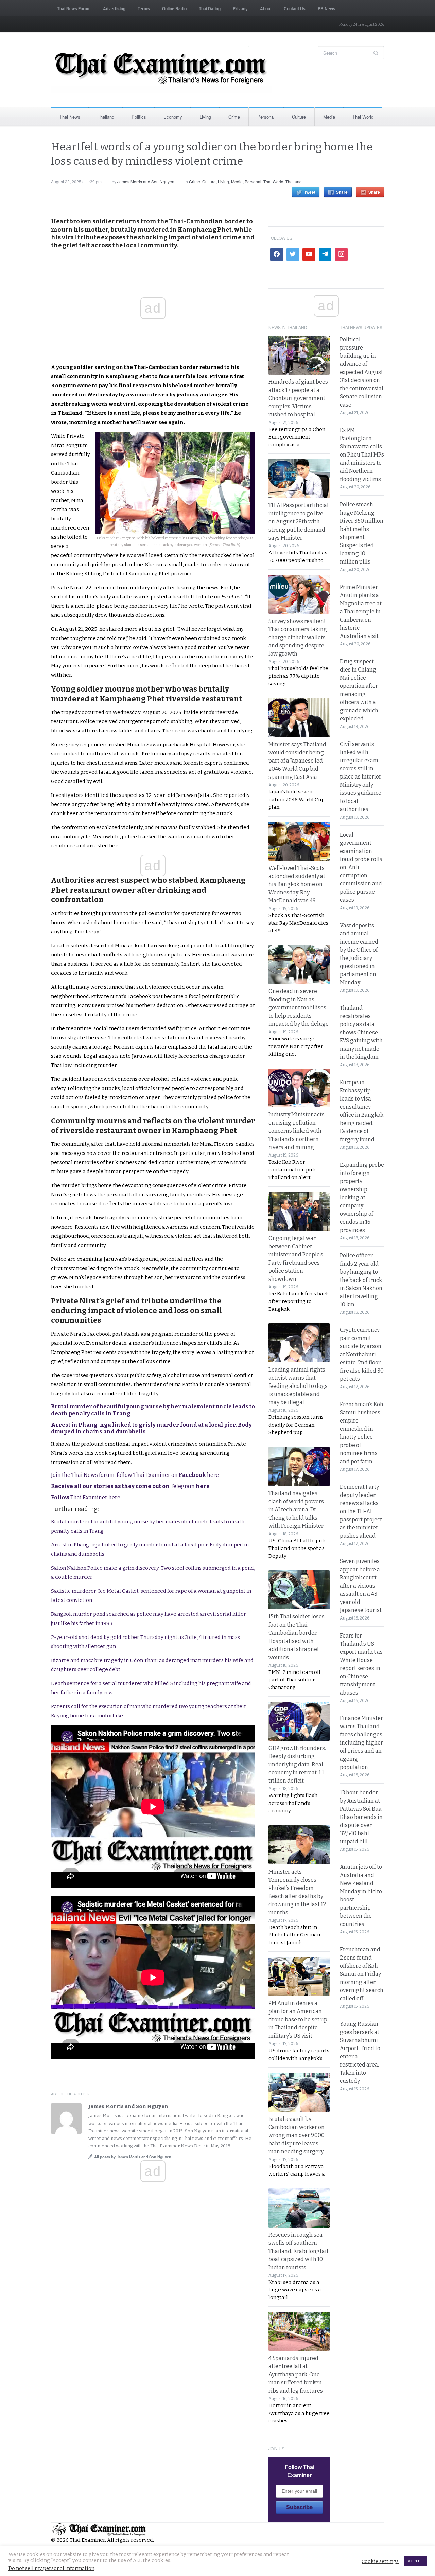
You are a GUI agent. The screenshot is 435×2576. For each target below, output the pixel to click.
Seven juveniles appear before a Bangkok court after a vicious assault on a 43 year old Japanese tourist (361, 1586)
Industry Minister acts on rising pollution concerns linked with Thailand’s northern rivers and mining (297, 1131)
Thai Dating (210, 8)
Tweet (310, 192)
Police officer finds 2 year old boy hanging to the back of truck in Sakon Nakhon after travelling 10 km (361, 1280)
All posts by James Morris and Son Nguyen (133, 2157)
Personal (266, 117)
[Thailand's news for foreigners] (161, 70)
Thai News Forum (74, 8)
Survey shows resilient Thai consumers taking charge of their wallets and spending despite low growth (298, 637)
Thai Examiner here (86, 1497)
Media (329, 117)
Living (205, 117)
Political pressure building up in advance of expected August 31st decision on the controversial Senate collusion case (362, 372)
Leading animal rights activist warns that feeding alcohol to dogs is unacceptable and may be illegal (298, 1386)
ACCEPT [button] (415, 2561)
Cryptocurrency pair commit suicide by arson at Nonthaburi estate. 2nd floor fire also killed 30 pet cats (362, 1354)
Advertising (114, 8)
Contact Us (295, 8)
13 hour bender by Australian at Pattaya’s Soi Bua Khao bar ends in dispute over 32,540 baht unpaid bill (361, 1817)
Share (342, 192)
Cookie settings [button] (380, 2561)
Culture (299, 117)
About (266, 8)
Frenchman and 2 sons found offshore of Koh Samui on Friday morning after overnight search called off (362, 1974)
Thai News (70, 117)
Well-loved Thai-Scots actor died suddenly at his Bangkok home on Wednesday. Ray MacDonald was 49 (297, 884)
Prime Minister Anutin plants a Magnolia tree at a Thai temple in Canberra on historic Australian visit (361, 612)
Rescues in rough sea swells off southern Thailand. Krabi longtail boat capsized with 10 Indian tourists (298, 2251)
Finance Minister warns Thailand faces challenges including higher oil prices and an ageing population (361, 1743)
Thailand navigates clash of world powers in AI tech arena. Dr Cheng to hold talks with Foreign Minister (296, 1510)
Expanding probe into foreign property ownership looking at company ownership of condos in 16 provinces (362, 1197)
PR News (327, 8)
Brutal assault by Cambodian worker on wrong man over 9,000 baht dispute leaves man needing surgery (297, 2135)
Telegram (130, 1486)
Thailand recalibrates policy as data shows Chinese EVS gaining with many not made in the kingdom (361, 1032)
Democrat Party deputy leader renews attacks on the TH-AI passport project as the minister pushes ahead (361, 1511)
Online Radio (174, 8)
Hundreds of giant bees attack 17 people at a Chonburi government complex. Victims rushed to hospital (298, 398)
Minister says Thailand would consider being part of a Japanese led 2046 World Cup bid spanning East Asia (297, 761)
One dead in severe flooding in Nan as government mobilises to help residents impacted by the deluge (299, 1008)
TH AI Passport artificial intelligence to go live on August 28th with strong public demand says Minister (299, 522)
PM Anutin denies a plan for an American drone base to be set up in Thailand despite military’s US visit (298, 2019)
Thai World (363, 117)
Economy (173, 117)
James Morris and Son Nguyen (146, 182)
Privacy (240, 8)
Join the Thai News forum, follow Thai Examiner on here (135, 1475)
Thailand (106, 117)
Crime (234, 117)
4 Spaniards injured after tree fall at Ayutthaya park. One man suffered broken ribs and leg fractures (296, 2374)
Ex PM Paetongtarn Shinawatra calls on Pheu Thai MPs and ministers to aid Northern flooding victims (362, 455)
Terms (144, 8)
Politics (139, 117)
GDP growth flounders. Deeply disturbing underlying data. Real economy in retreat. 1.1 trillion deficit (297, 1764)
